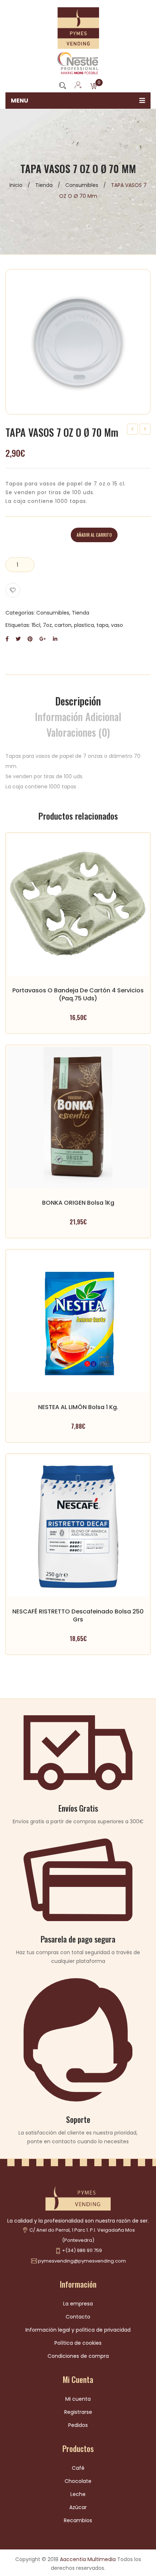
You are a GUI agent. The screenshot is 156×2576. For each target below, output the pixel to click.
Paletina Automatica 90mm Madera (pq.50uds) (145, 430)
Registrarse (78, 2412)
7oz (47, 625)
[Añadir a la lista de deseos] (13, 590)
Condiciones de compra (78, 2356)
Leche (78, 2494)
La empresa (78, 2304)
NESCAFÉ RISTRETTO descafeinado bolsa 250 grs (78, 1615)
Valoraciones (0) (78, 732)
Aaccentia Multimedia (88, 2559)
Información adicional (78, 717)
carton (63, 625)
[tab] (78, 701)
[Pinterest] (30, 639)
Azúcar (78, 2507)
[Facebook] (7, 639)
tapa (102, 625)
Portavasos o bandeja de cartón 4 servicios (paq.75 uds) (133, 430)
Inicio (16, 185)
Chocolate (78, 2481)
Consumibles (82, 185)
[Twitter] (18, 639)
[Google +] (43, 639)
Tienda (44, 185)
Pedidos (78, 2425)
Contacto (78, 2317)
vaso (117, 625)
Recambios (78, 2520)
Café (78, 2468)
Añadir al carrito (94, 535)
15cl (36, 625)
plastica (84, 625)
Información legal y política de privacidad (78, 2330)
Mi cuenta (78, 2399)
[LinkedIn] (55, 639)
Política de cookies (78, 2343)
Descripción (78, 701)
